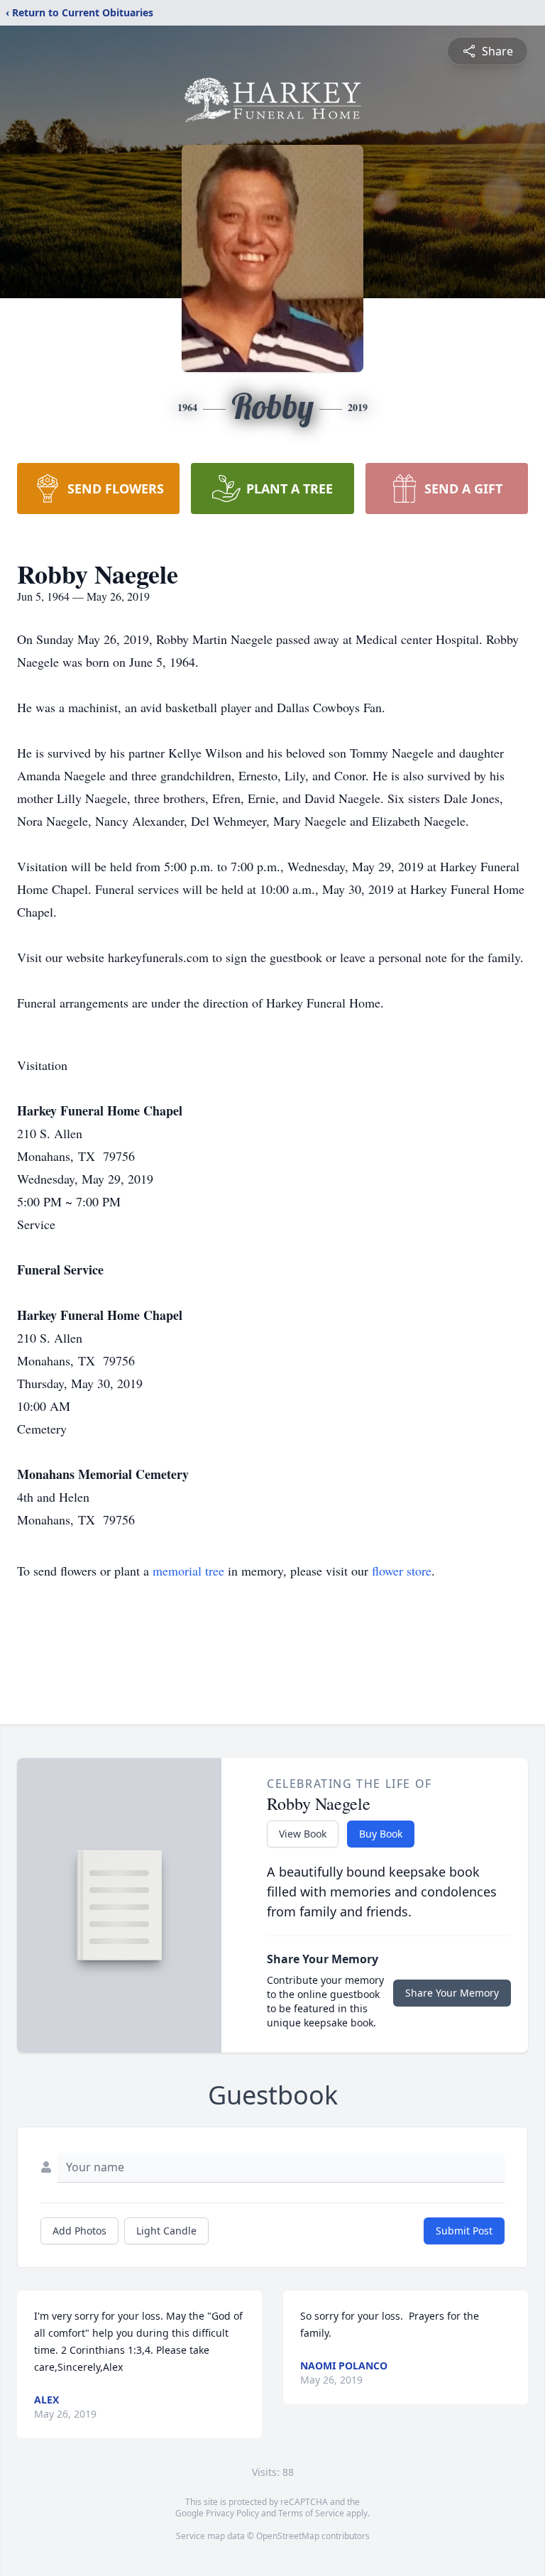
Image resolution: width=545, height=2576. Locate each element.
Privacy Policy (232, 2513)
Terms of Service (311, 2513)
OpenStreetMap (288, 2536)
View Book (303, 1834)
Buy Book (381, 1834)
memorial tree (188, 1571)
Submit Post (464, 2231)
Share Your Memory (452, 1993)
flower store (402, 1571)
